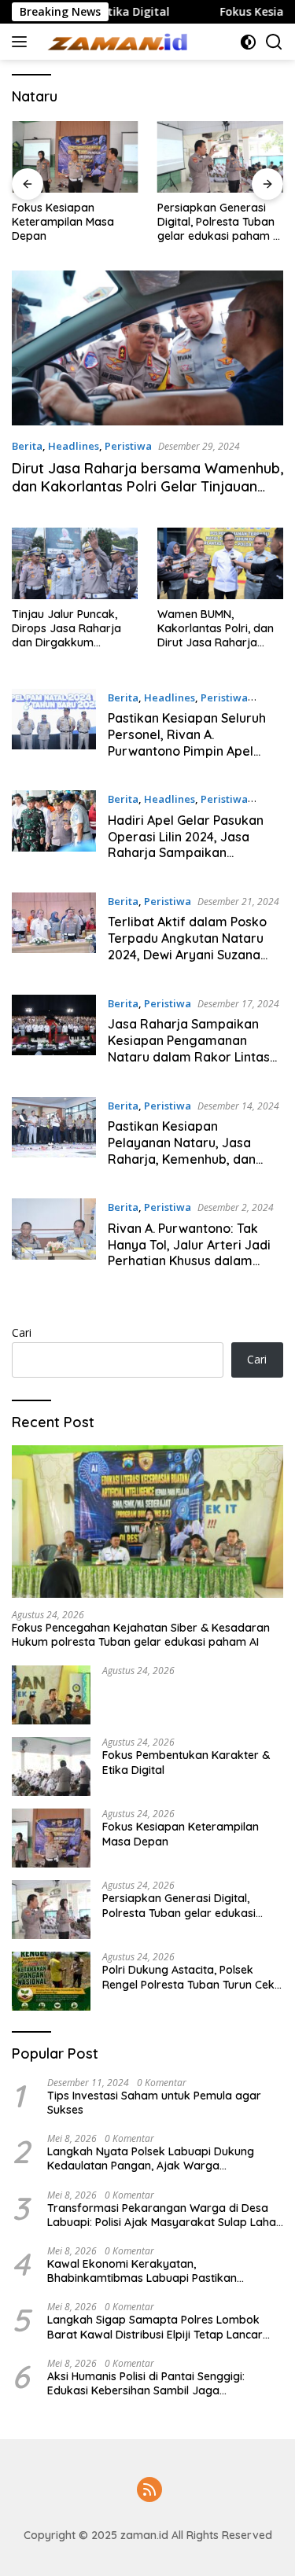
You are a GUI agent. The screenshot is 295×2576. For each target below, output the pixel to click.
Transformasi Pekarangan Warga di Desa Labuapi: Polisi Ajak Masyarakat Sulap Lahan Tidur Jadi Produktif (165, 2215)
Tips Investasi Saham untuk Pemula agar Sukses (154, 2103)
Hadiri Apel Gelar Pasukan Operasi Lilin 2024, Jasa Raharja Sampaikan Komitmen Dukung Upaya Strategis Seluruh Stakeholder (186, 861)
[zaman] (118, 42)
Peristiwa (128, 446)
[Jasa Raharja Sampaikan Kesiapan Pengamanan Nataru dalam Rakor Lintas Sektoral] (54, 1034)
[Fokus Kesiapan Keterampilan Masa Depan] (75, 156)
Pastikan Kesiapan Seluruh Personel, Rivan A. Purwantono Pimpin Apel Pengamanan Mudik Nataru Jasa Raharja (190, 751)
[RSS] (149, 2491)
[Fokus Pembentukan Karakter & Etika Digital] (51, 1766)
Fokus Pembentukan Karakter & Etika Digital (186, 1762)
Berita (27, 446)
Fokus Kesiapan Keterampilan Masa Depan (63, 222)
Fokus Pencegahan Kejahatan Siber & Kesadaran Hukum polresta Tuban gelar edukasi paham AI (141, 1635)
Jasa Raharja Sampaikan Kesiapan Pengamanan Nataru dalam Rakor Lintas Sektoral (189, 1048)
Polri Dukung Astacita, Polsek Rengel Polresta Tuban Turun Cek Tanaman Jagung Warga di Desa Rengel (190, 1977)
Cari (22, 1332)
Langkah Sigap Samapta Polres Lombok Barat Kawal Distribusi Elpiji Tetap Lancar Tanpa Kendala (155, 2327)
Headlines (74, 446)
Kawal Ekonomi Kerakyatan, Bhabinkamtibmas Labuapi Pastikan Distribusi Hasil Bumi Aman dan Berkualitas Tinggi (159, 2271)
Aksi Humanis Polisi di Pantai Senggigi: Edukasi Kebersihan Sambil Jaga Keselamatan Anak (146, 2383)
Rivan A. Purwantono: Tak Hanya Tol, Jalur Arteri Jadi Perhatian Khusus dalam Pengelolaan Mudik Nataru (189, 1253)
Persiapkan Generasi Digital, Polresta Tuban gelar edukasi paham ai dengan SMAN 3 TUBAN (220, 222)
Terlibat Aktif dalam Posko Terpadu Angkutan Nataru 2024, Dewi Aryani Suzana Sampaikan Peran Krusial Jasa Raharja (187, 954)
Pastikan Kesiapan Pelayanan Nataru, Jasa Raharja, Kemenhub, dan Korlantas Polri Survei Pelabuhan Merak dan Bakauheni (182, 1167)
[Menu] (22, 42)
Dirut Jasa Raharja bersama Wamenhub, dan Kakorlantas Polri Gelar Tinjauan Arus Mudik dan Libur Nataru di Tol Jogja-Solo (147, 496)
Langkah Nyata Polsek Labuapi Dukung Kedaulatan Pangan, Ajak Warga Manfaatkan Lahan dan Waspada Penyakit (160, 2158)
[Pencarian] (274, 42)
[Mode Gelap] (248, 42)
